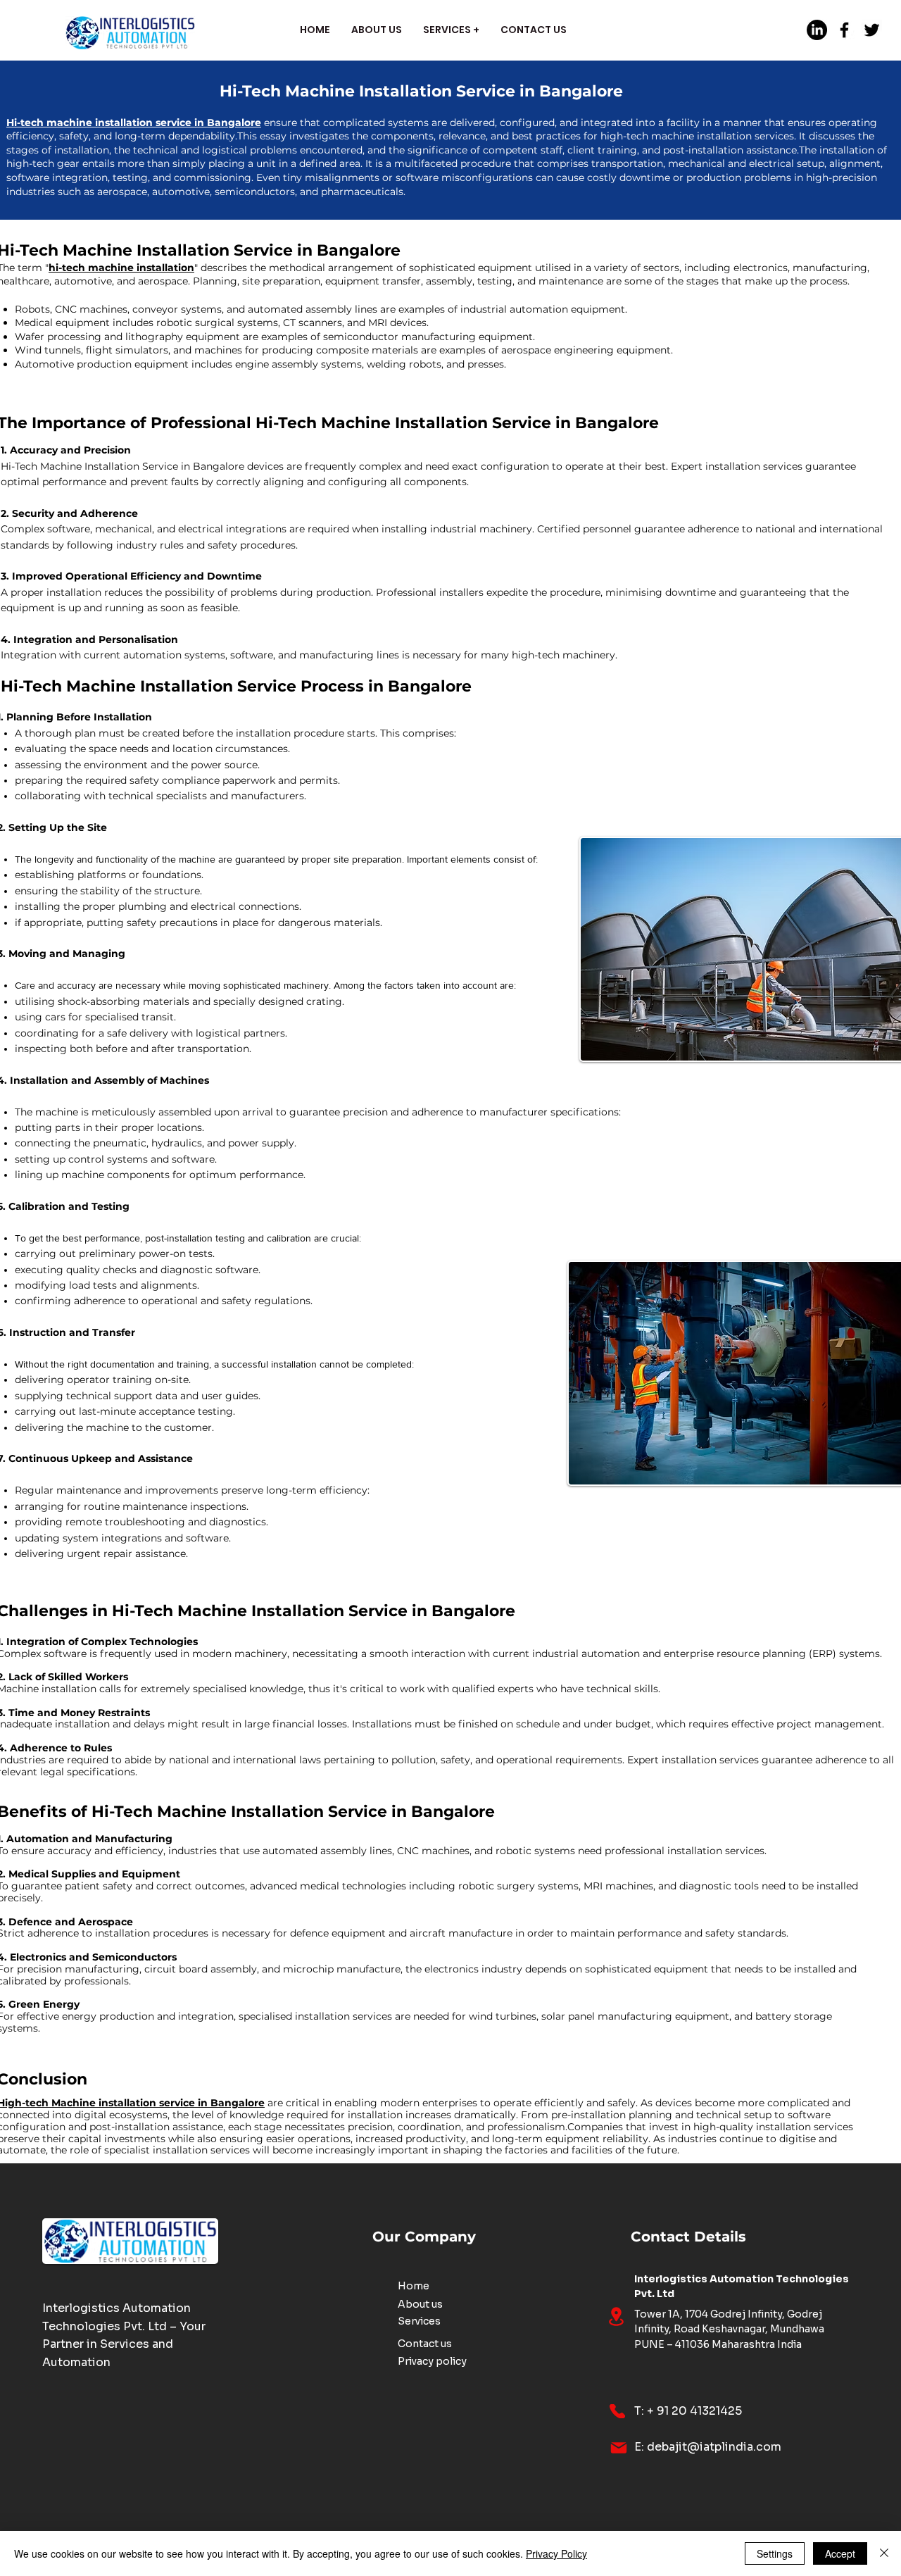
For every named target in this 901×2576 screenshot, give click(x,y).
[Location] (616, 2316)
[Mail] (619, 2448)
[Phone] (617, 2411)
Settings (775, 2553)
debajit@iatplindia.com (714, 2447)
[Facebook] (844, 30)
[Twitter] (872, 30)
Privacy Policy (556, 2553)
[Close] (884, 2553)
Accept (840, 2553)
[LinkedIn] (817, 30)
